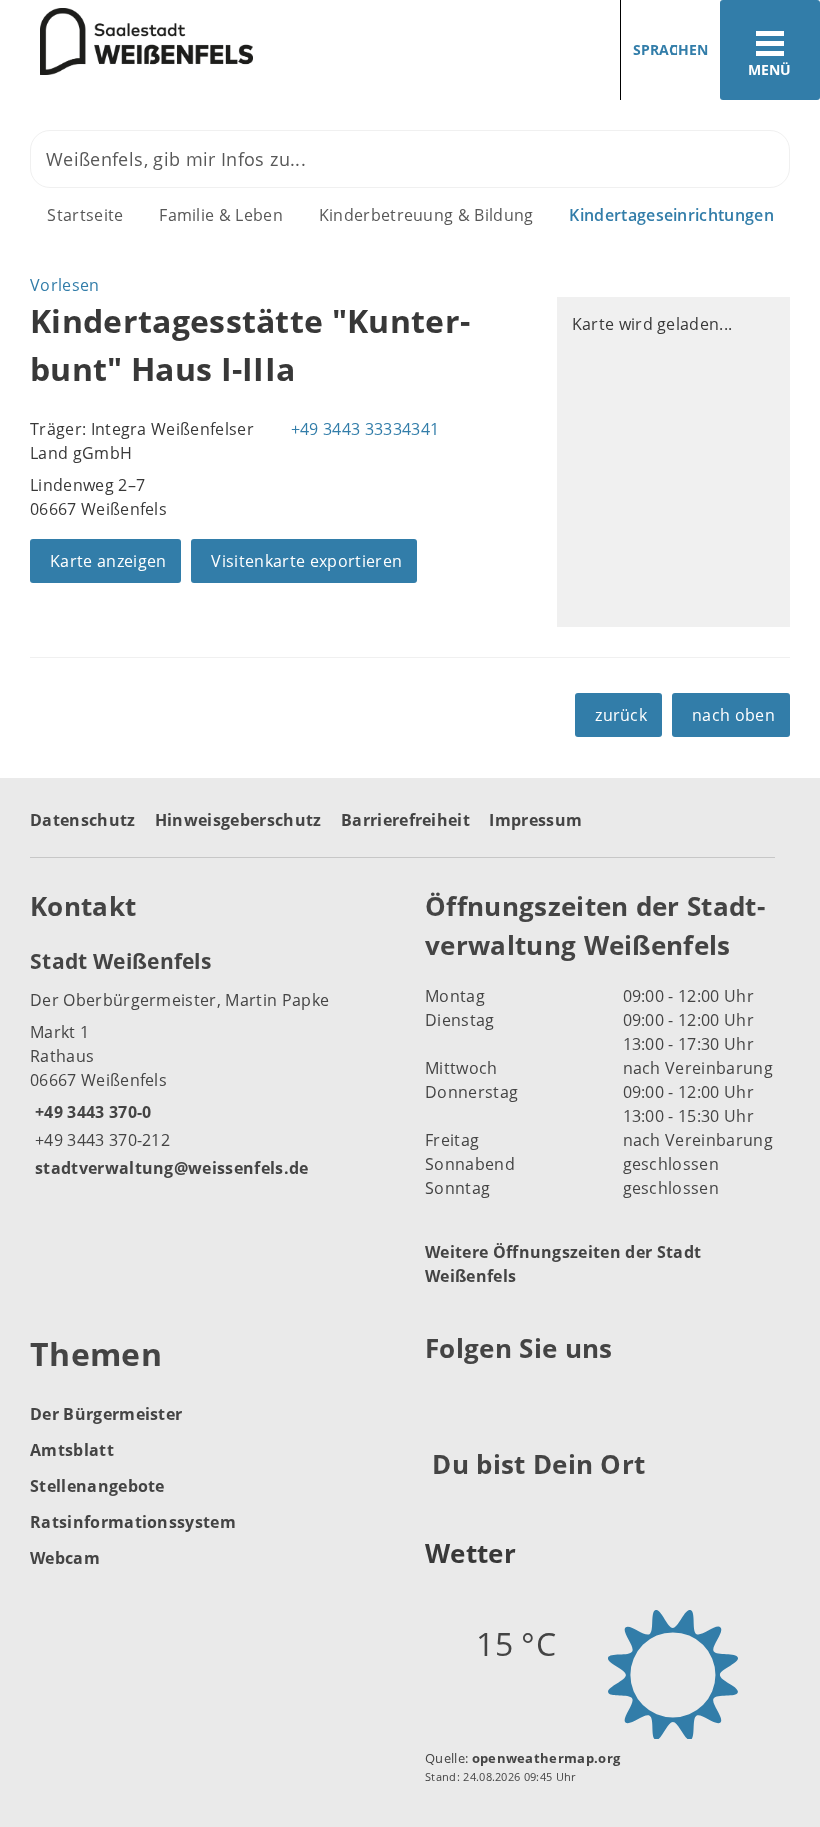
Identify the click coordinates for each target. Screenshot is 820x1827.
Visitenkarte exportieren (306, 561)
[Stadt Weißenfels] (212, 1063)
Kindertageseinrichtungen (671, 215)
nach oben (733, 715)
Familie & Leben (221, 215)
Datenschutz (83, 820)
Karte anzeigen (108, 561)
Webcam (65, 1558)
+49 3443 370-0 (90, 1112)
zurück (621, 715)
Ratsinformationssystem (133, 1522)
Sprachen (670, 49)
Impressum (535, 820)
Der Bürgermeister (106, 1414)
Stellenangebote (97, 1486)
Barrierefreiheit (405, 820)
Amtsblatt (72, 1450)
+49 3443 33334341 (362, 429)
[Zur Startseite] (126, 42)
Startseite (85, 215)
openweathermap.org (546, 1758)
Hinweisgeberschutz (238, 820)
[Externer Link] (443, 1398)
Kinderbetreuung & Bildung (426, 215)
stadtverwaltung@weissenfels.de (169, 1168)
